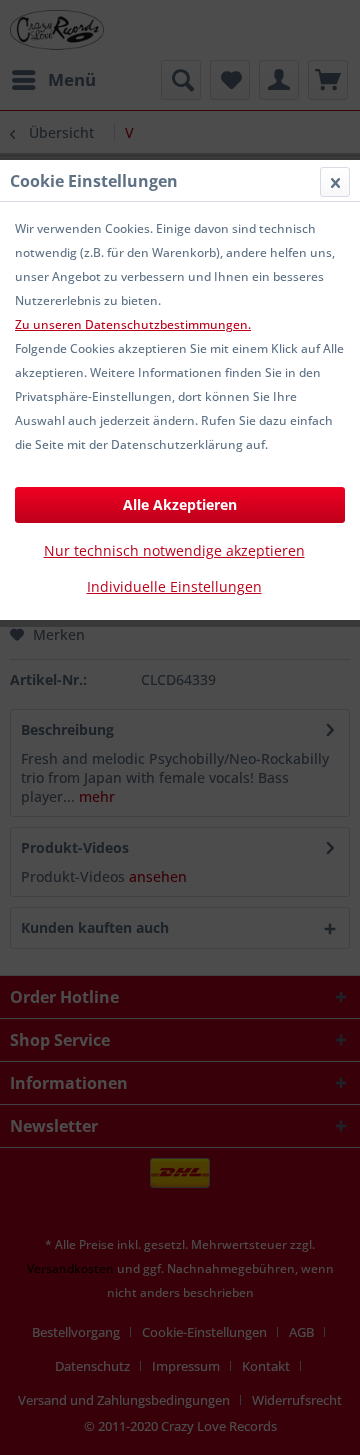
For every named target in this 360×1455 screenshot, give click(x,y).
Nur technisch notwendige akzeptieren (174, 550)
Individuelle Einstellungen (174, 586)
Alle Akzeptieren (180, 504)
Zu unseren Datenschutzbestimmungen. (133, 324)
